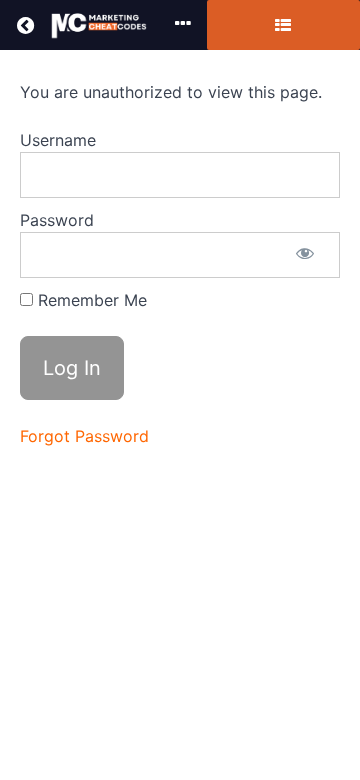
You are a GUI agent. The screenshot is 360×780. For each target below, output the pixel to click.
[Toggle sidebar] (283, 25)
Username (58, 140)
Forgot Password (84, 436)
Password (57, 220)
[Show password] (305, 255)
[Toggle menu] (183, 25)
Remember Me (90, 300)
